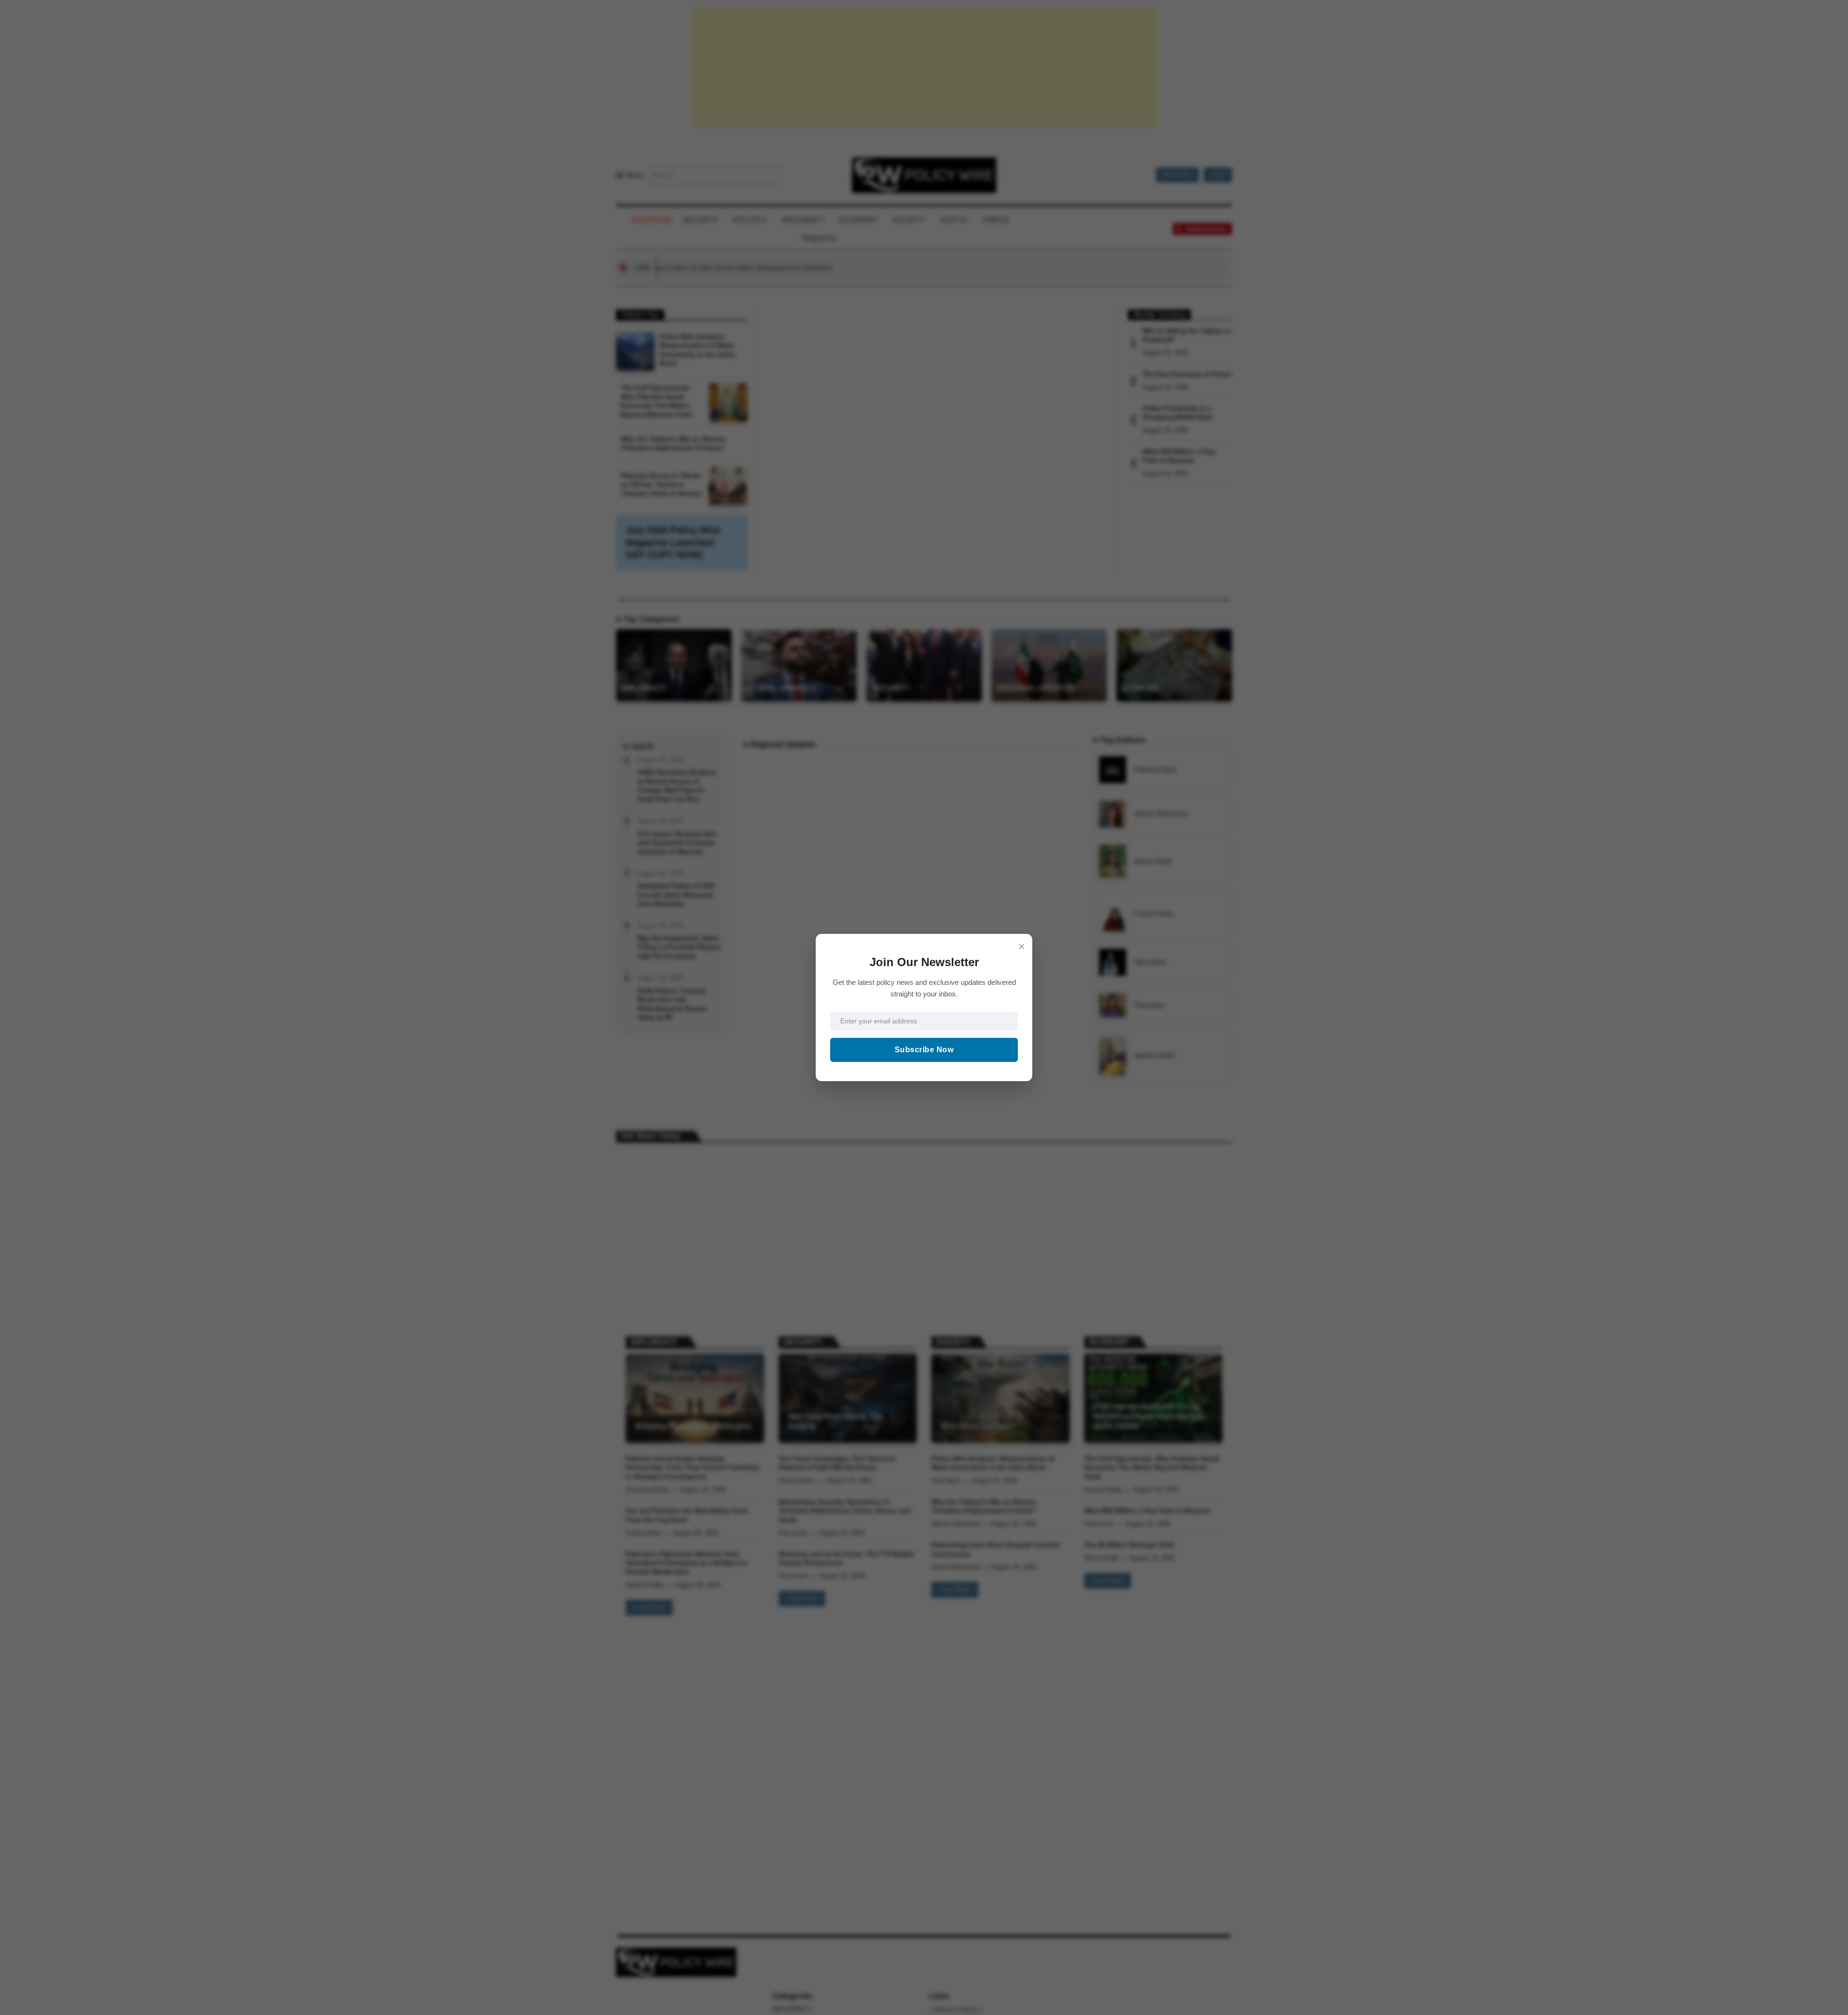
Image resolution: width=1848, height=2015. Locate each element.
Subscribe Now (924, 1050)
